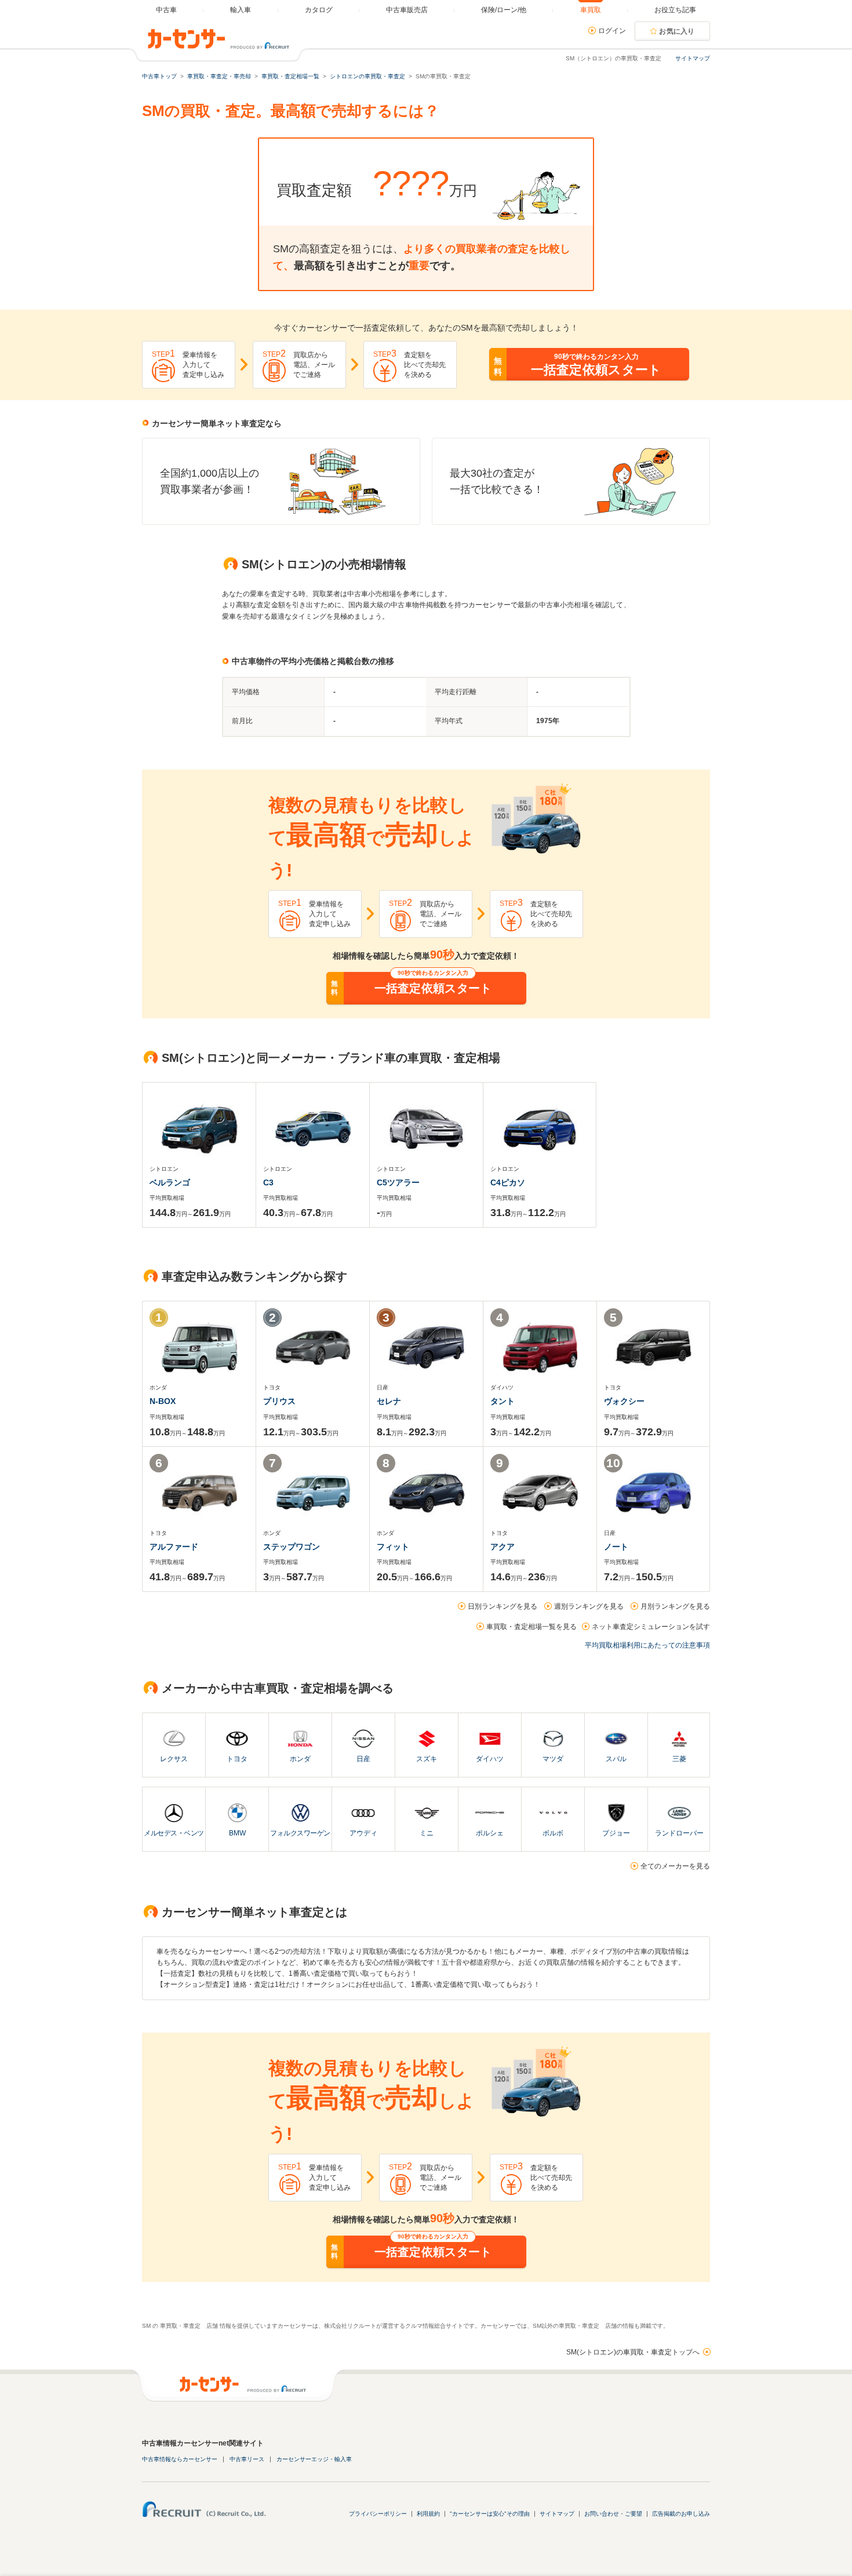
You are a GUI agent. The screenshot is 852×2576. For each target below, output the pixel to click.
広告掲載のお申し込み (681, 2514)
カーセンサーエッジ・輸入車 (314, 2459)
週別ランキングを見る (589, 1606)
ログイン (612, 31)
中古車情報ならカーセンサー (180, 2459)
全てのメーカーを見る (675, 1866)
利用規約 (428, 2514)
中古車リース (247, 2459)
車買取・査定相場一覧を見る (531, 1627)
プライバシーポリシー (378, 2514)
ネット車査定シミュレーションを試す (651, 1627)
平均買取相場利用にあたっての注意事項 (647, 1645)
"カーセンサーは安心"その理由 (490, 2514)
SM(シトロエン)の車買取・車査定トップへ (633, 2352)
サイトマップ (693, 58)
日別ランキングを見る (503, 1606)
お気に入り (677, 31)
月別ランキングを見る (675, 1606)
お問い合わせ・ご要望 (613, 2514)
